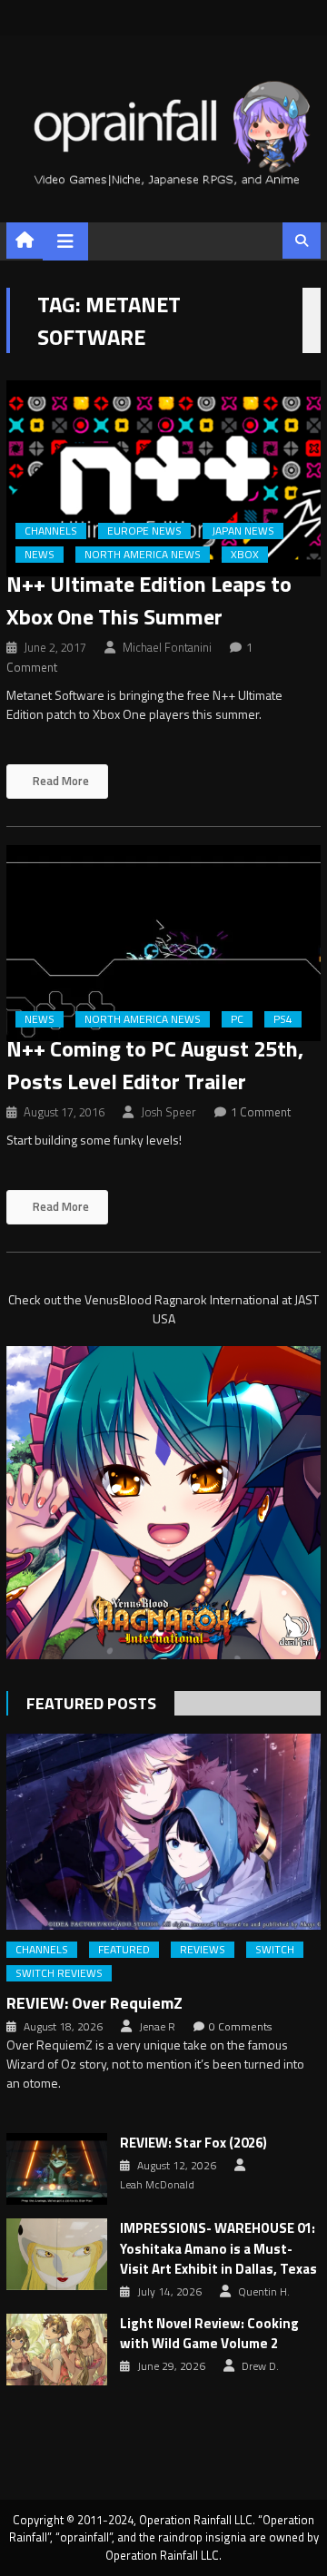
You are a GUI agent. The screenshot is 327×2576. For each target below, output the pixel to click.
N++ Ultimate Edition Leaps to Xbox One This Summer (149, 600)
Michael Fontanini (167, 647)
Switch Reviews (59, 1973)
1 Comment (261, 1112)
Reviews (203, 1950)
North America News (143, 555)
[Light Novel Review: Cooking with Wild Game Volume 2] (57, 2350)
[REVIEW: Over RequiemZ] (163, 1832)
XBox (245, 555)
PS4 (283, 1019)
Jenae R (157, 2027)
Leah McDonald (157, 2185)
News (40, 555)
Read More (59, 781)
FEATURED (124, 1950)
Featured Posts (91, 1703)
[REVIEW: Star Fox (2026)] (57, 2169)
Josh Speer (168, 1112)
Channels (51, 531)
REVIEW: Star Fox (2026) (193, 2143)
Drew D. (260, 2366)
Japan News (243, 531)
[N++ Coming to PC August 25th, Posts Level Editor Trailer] (163, 943)
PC (237, 1019)
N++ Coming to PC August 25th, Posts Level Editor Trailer (155, 1065)
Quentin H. (264, 2292)
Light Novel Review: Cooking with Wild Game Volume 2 (209, 2334)
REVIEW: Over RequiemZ (94, 2003)
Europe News (144, 531)
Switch (275, 1950)
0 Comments (240, 2027)
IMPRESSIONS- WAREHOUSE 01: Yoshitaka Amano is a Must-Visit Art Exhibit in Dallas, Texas (218, 2249)
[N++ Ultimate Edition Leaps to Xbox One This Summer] (163, 478)
